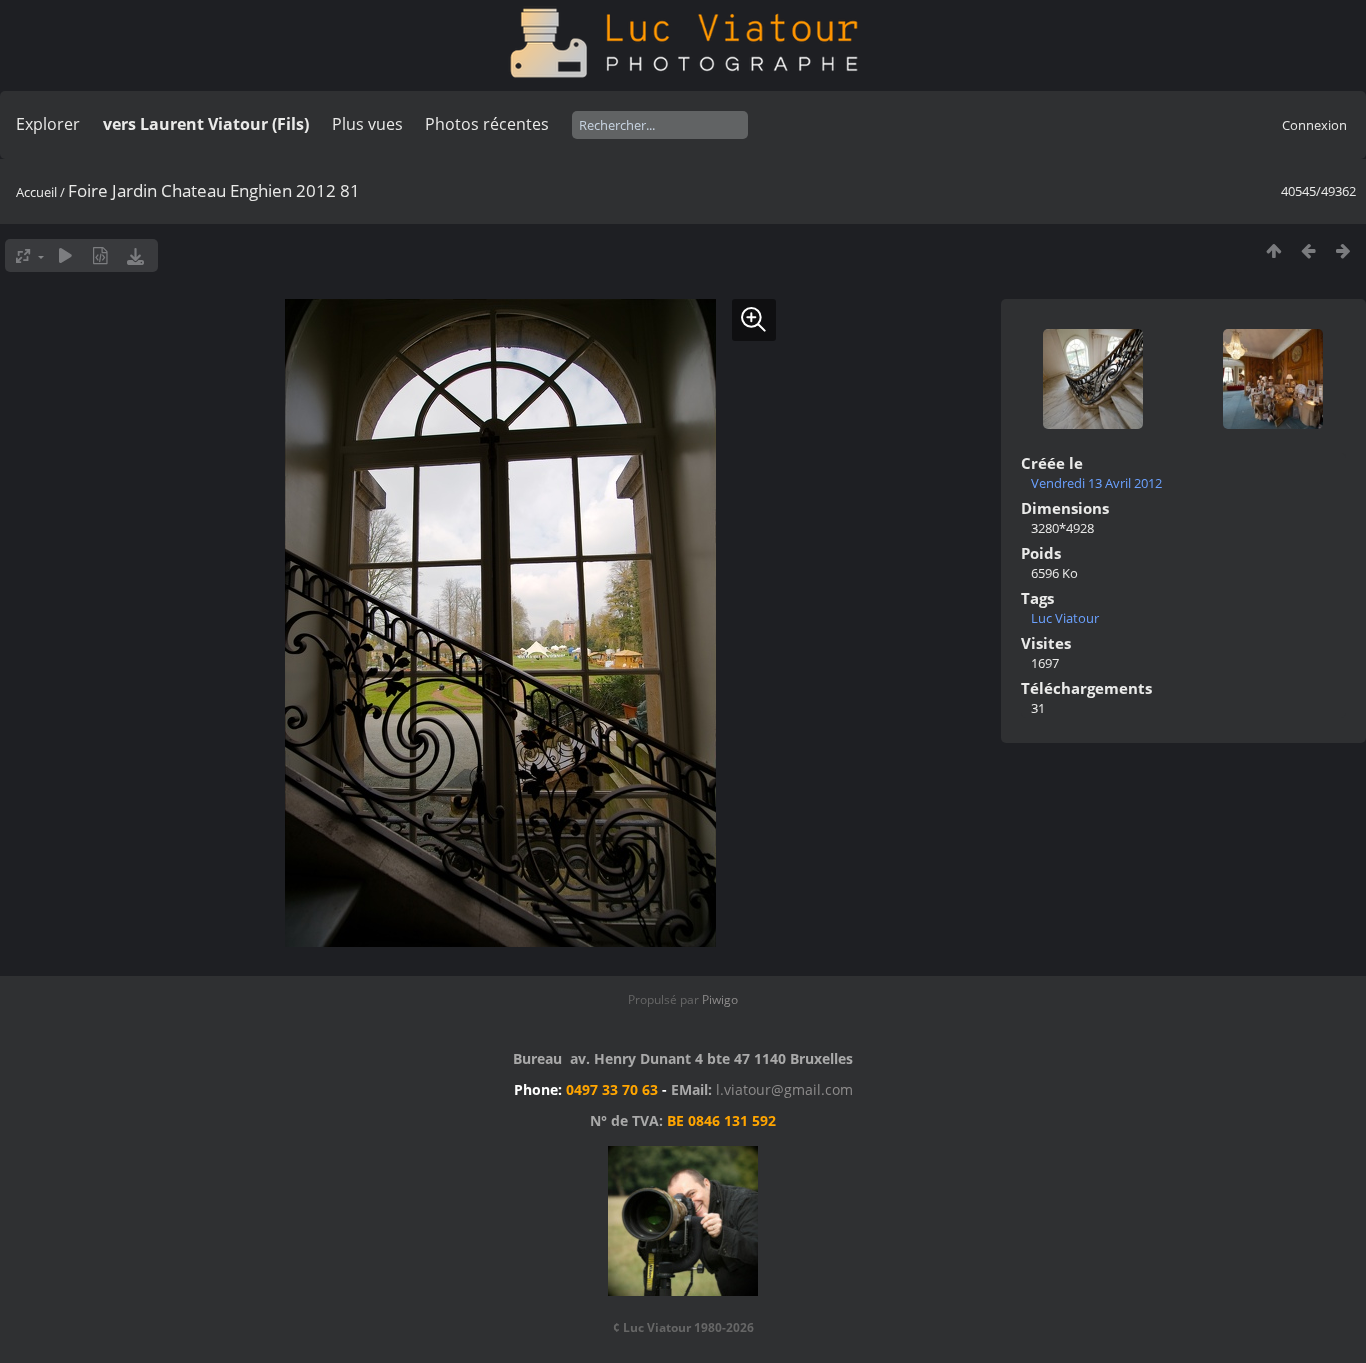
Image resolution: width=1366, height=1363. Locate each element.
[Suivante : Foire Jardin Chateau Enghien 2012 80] (1343, 250)
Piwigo (720, 999)
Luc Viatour (1065, 618)
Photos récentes (487, 124)
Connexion (1314, 125)
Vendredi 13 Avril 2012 (1096, 483)
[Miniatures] (1273, 250)
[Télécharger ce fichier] (135, 255)
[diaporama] (65, 255)
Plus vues (367, 124)
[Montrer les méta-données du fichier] (100, 255)
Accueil (36, 192)
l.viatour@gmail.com (784, 1089)
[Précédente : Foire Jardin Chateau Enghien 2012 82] (1308, 250)
